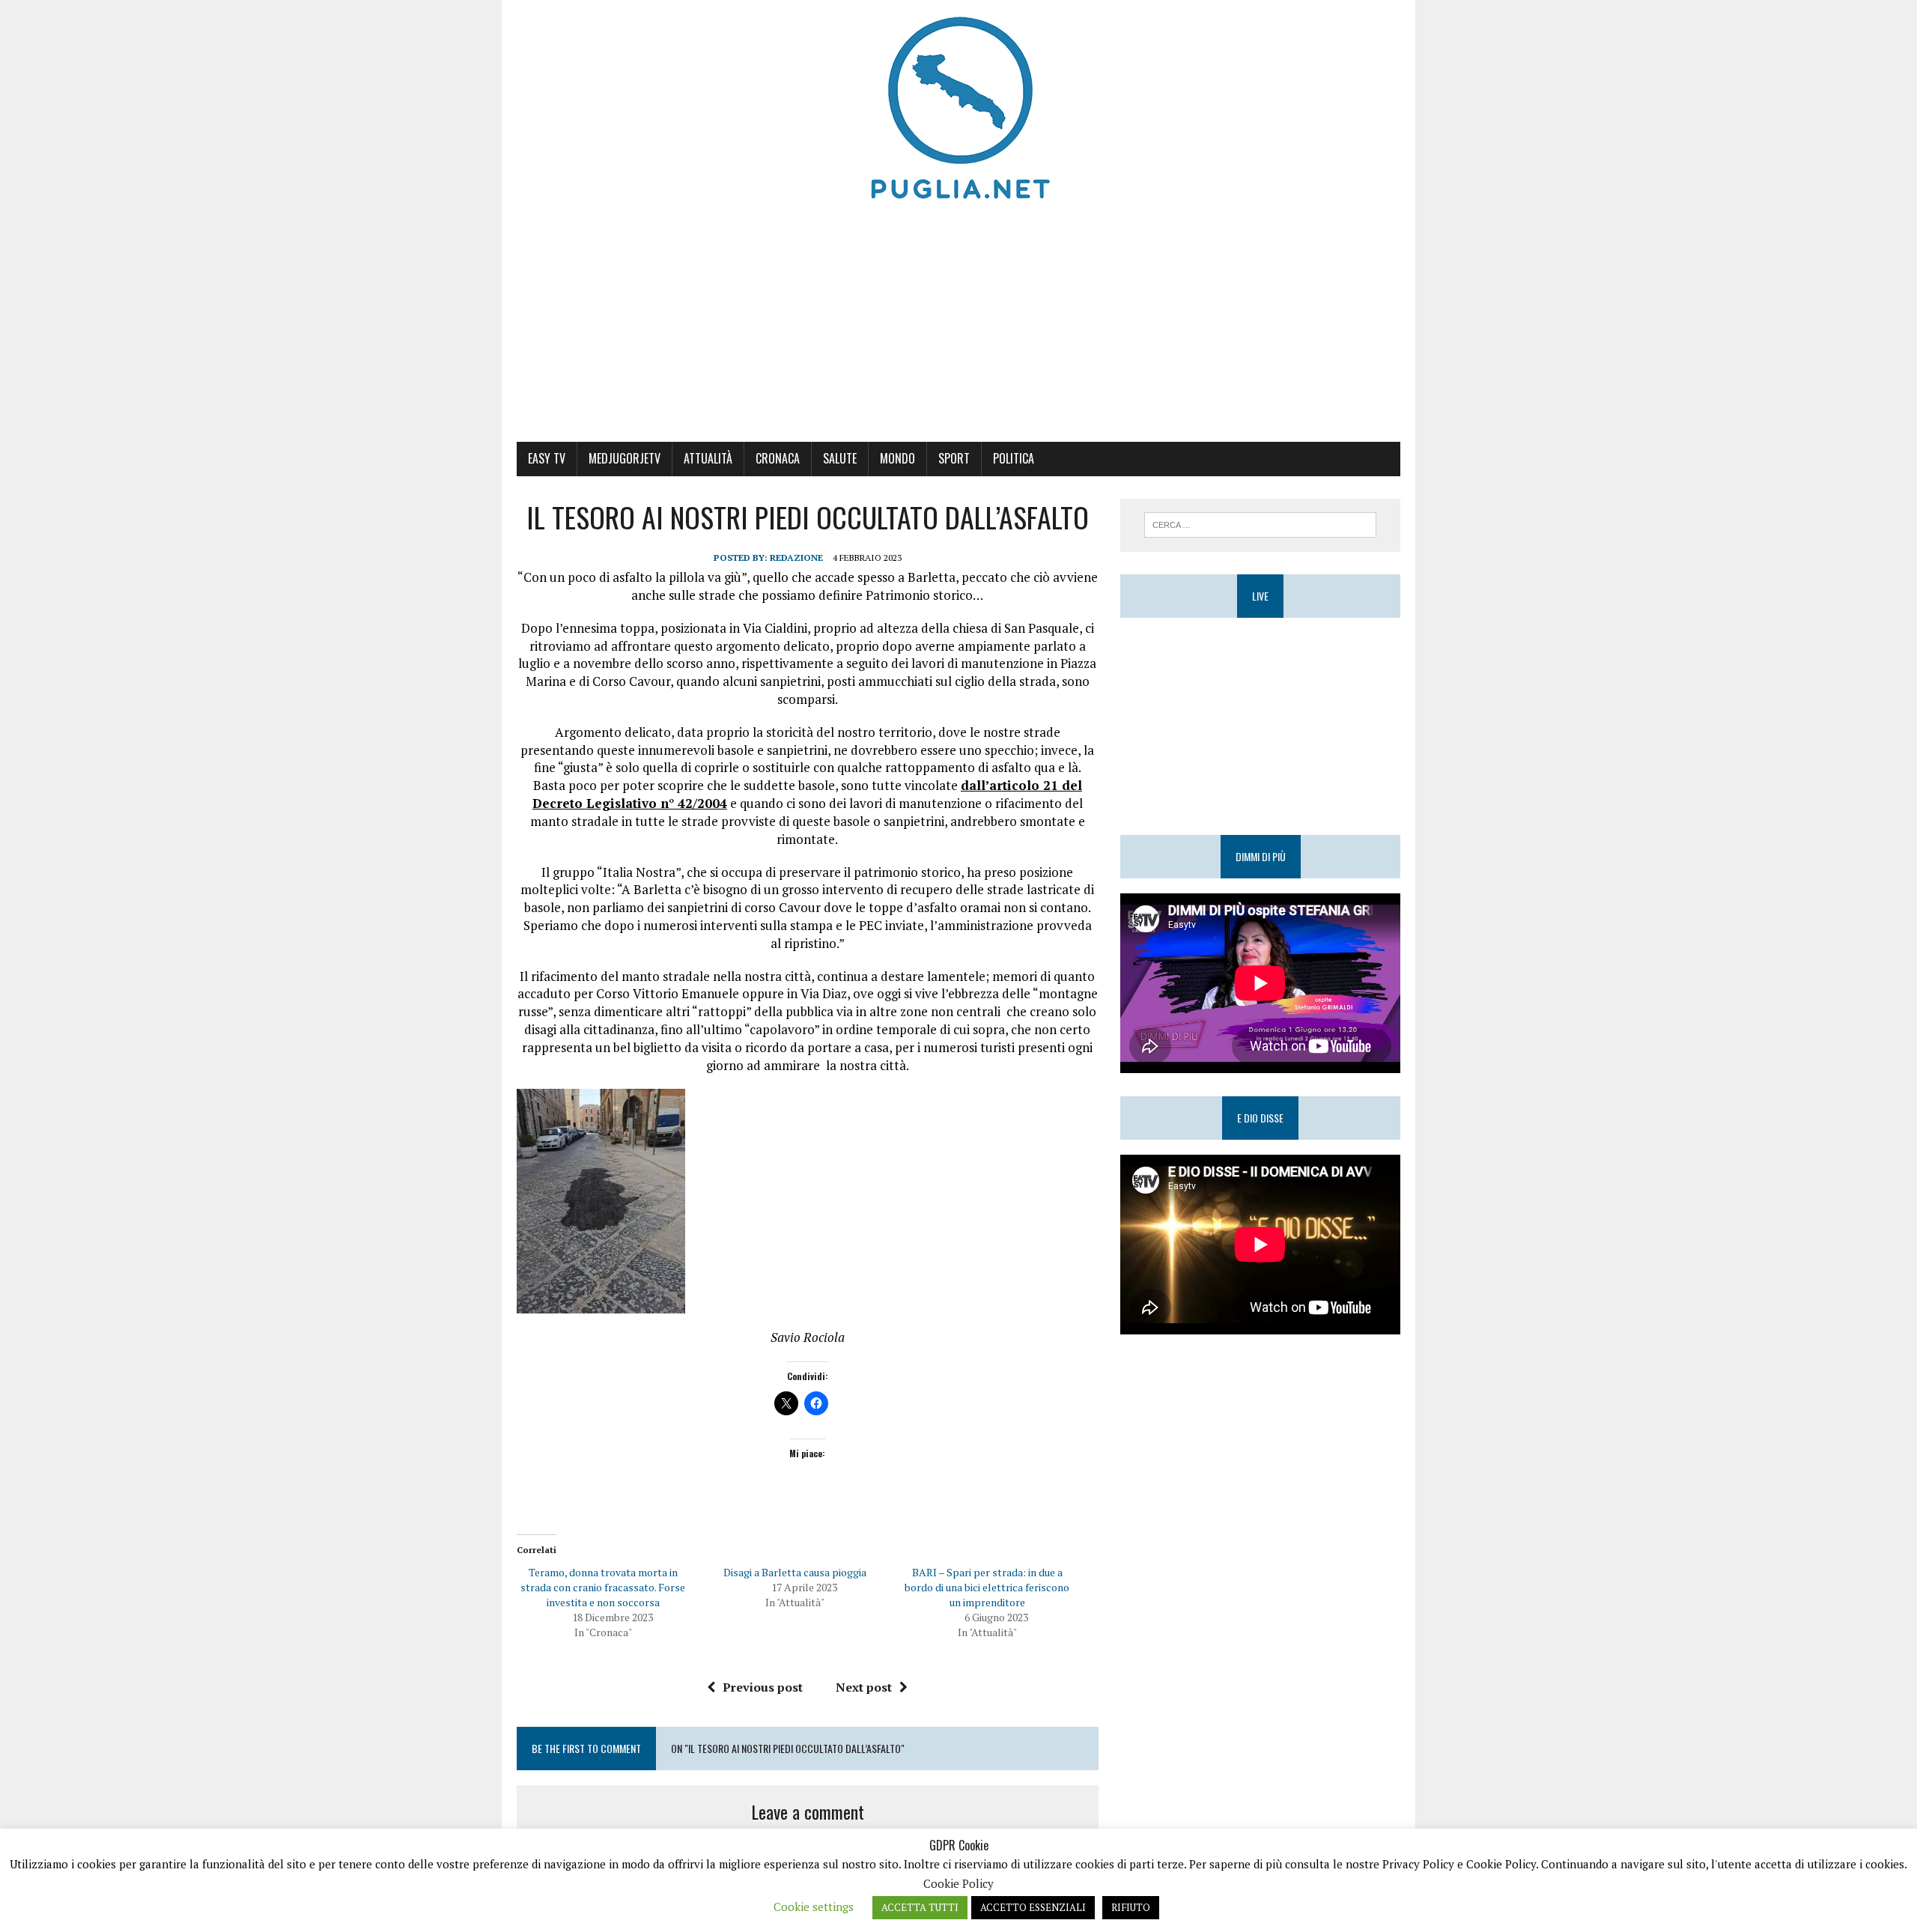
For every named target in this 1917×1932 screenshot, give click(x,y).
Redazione (796, 558)
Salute (840, 458)
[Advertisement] (958, 329)
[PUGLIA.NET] (958, 109)
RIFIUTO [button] (1131, 1907)
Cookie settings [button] (814, 1907)
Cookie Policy (958, 1883)
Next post (864, 1687)
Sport (954, 458)
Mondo (897, 458)
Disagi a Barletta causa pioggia (795, 1572)
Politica (1014, 458)
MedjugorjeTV (625, 458)
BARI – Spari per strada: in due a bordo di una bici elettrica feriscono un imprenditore (987, 1587)
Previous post (763, 1687)
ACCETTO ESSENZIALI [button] (1033, 1907)
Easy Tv (547, 458)
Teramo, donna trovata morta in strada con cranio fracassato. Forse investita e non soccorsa (603, 1587)
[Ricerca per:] (1260, 523)
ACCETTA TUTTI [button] (920, 1907)
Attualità (708, 458)
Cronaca (778, 458)
